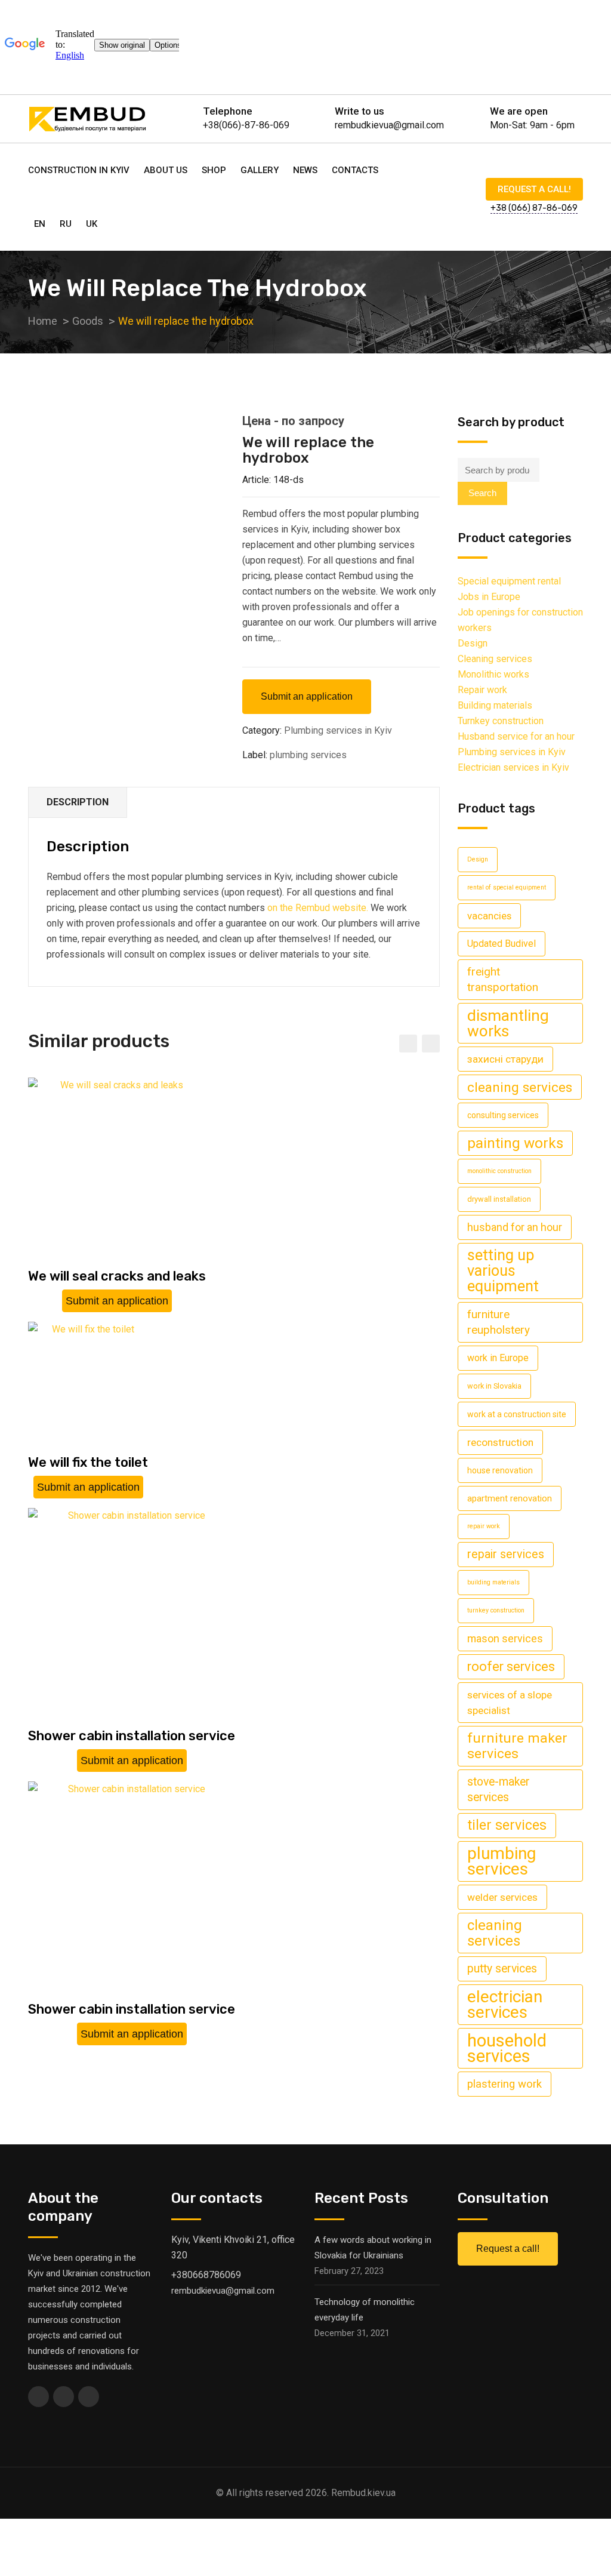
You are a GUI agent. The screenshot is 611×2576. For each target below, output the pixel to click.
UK (92, 224)
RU (66, 224)
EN (40, 224)
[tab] (78, 803)
